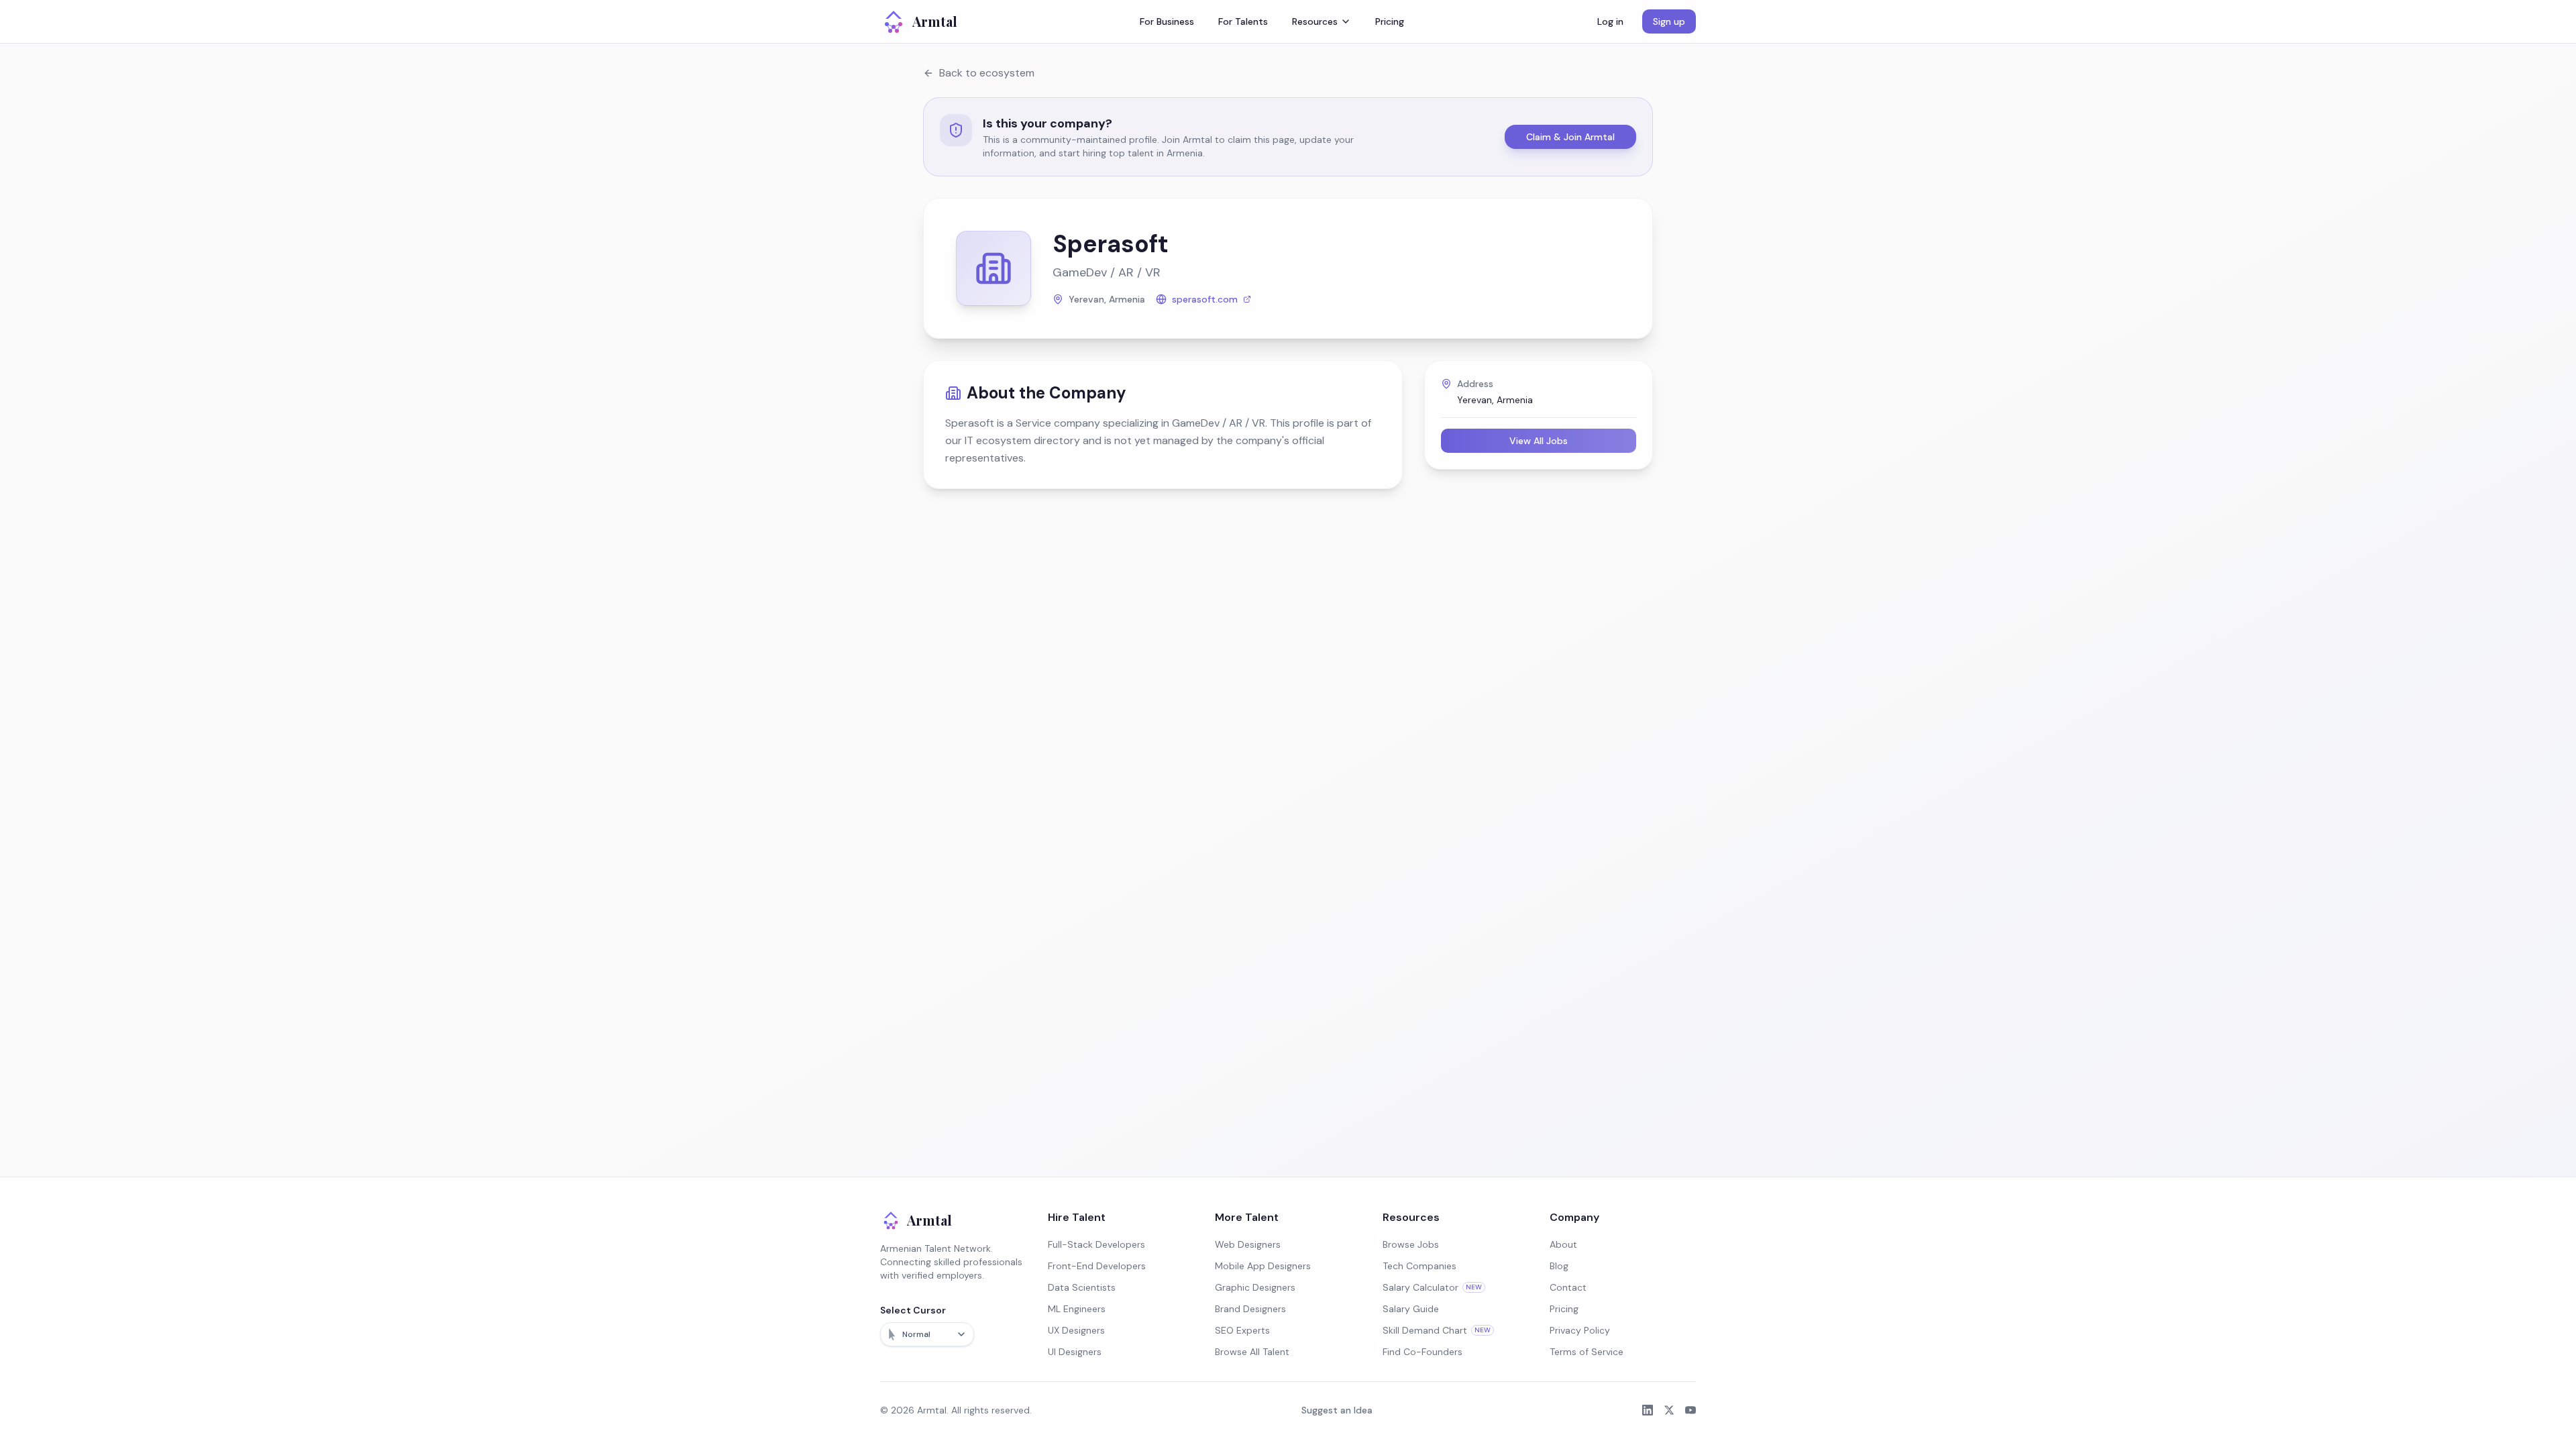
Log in (1610, 21)
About (1563, 1244)
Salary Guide (1411, 1309)
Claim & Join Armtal (1570, 137)
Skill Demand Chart (1437, 1330)
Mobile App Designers (1263, 1266)
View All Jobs (1539, 441)
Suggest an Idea (1337, 1410)
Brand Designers (1250, 1309)
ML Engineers (1077, 1309)
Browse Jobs (1411, 1244)
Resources (1315, 21)
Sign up (1669, 21)
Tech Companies (1419, 1266)
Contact (1568, 1287)
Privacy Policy (1580, 1330)
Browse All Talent (1252, 1352)
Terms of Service (1587, 1352)
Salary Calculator (1432, 1287)
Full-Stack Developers (1096, 1244)
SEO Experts (1242, 1330)
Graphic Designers (1255, 1287)
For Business (1167, 21)
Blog (1559, 1266)
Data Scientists (1082, 1287)
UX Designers (1076, 1330)
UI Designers (1075, 1352)
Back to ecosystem (987, 73)
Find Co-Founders (1423, 1352)
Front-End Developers (1097, 1266)
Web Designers (1248, 1244)
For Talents (1243, 21)
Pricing (1390, 21)
